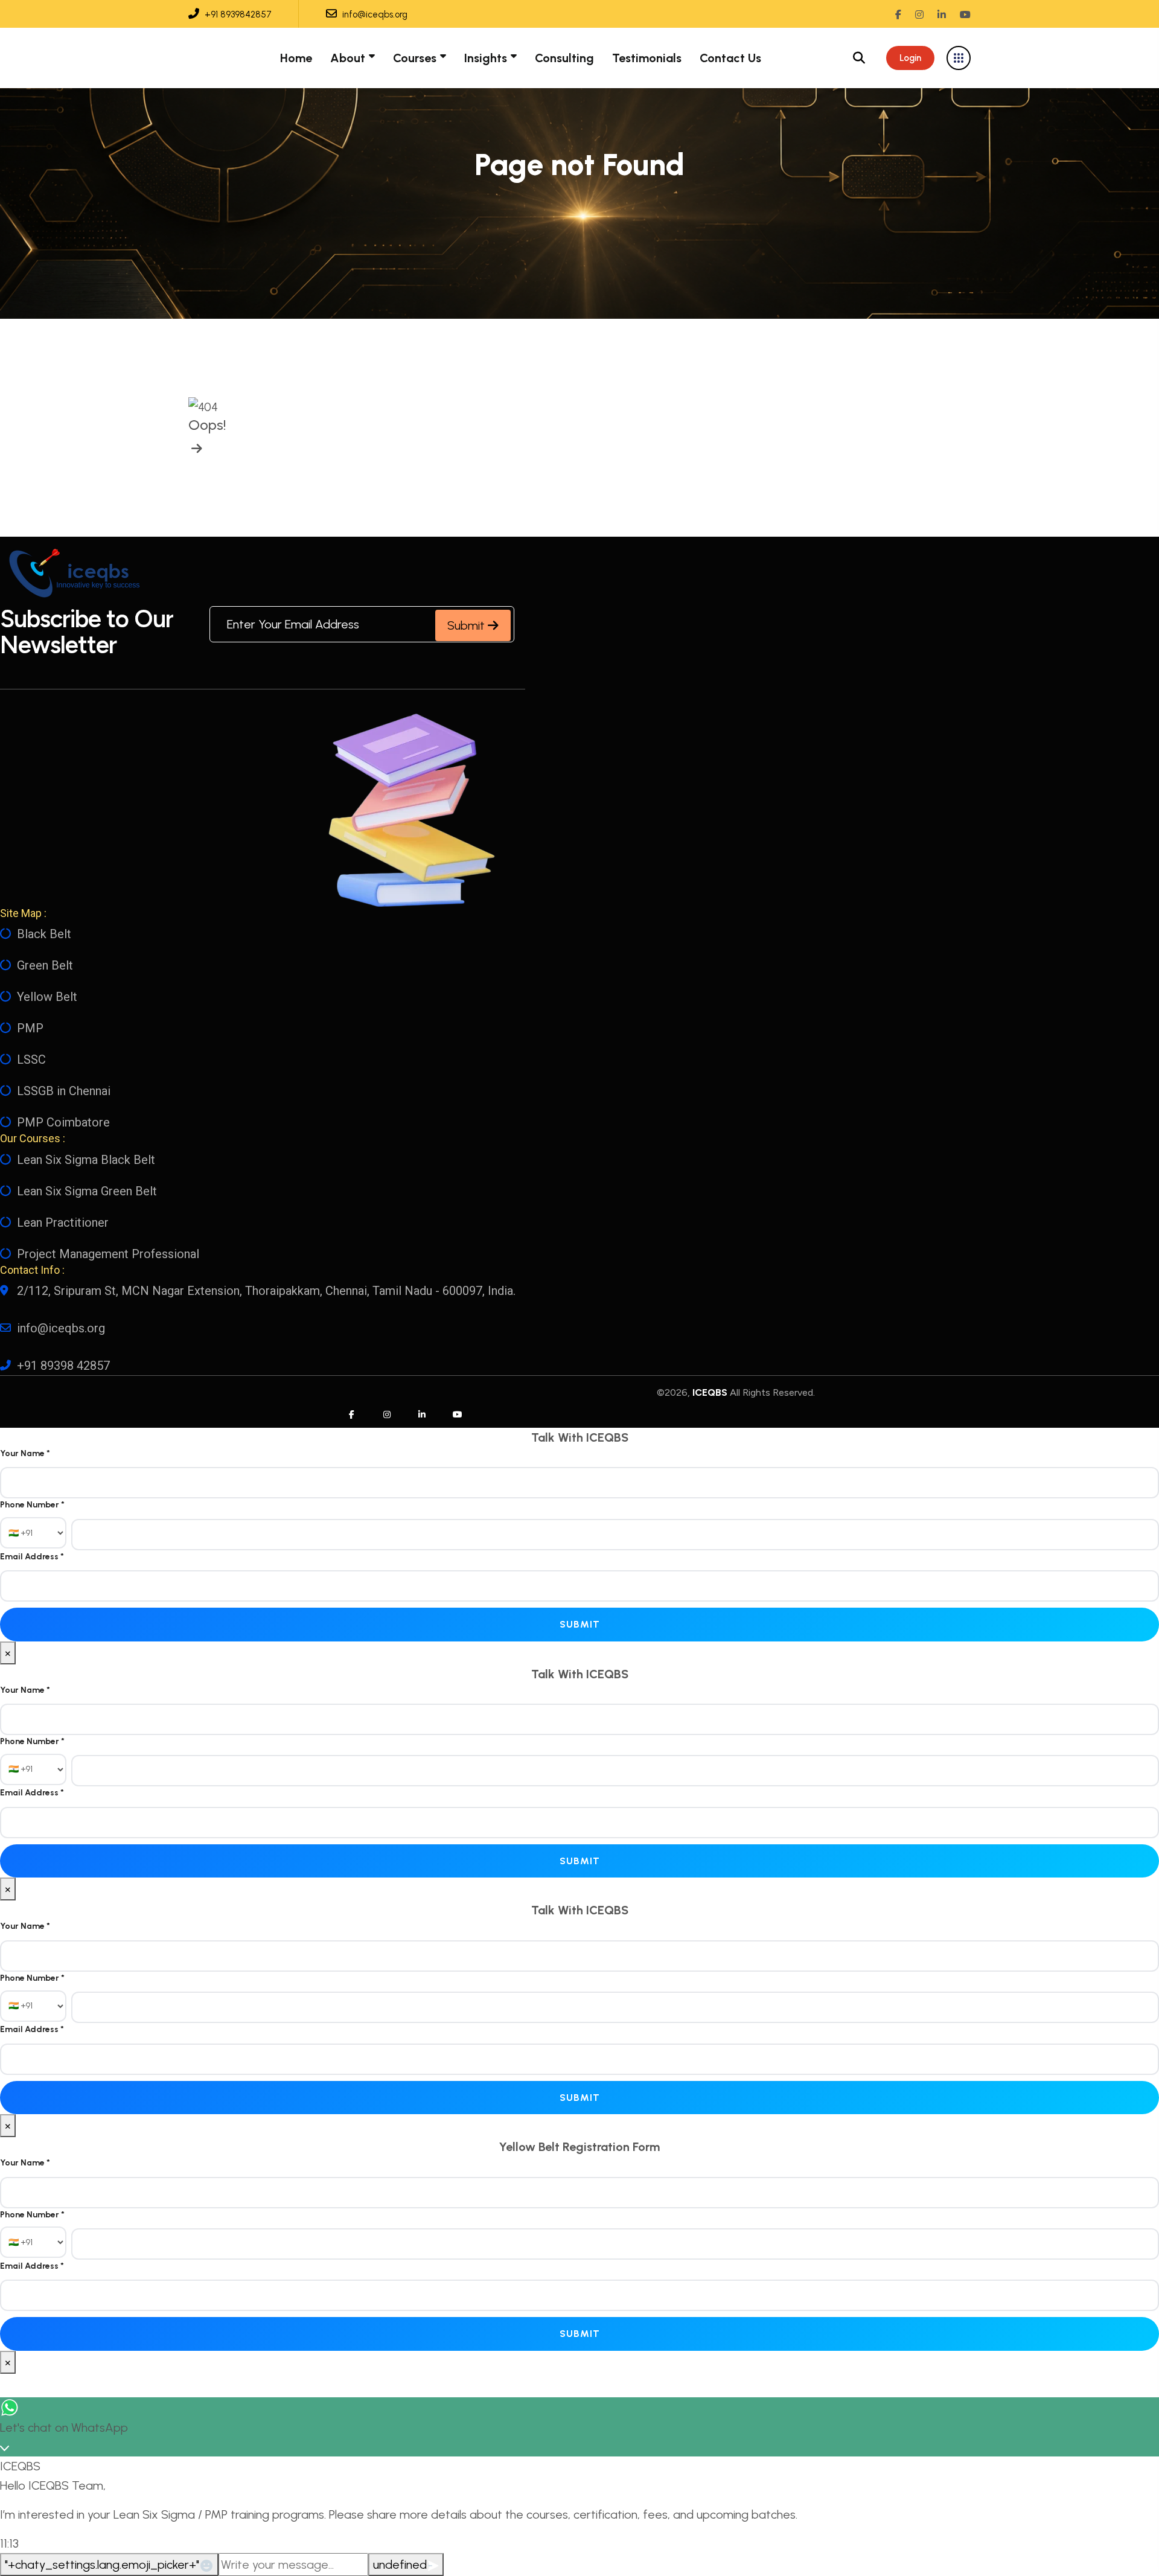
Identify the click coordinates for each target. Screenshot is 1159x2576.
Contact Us (730, 58)
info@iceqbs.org (374, 14)
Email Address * (32, 1557)
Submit (468, 625)
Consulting (564, 58)
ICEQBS (710, 1392)
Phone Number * (32, 1505)
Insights (486, 58)
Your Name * (25, 1453)
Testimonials (647, 58)
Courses (415, 58)
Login (910, 58)
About (348, 58)
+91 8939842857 (237, 14)
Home (296, 58)
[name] (195, 449)
